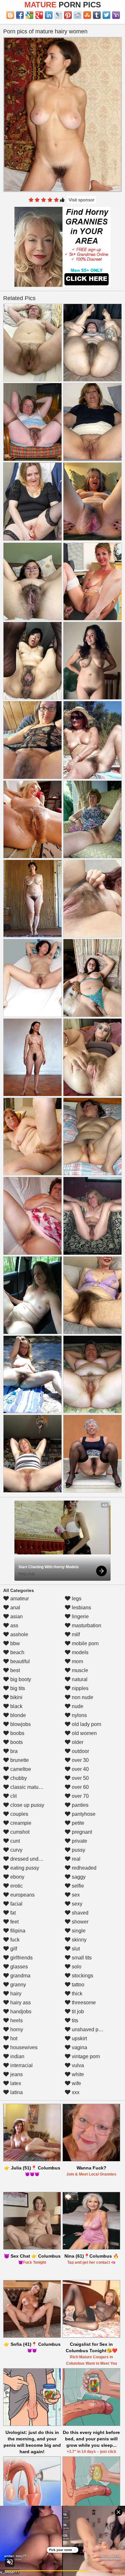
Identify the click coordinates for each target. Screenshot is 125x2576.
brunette (19, 1760)
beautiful (19, 1661)
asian (16, 1616)
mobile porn (85, 1643)
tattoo (77, 1985)
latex (15, 2083)
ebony (17, 1877)
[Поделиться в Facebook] (20, 15)
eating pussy (24, 1868)
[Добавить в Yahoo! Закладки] (116, 15)
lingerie (80, 1616)
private (79, 1841)
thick (76, 1994)
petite (77, 1823)
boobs (17, 1733)
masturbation (86, 1625)
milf (75, 1634)
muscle (79, 1670)
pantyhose (83, 1814)
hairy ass (20, 2003)
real (75, 1859)
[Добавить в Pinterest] (68, 15)
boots (16, 1742)
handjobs (20, 2012)
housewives (23, 2047)
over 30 (80, 1760)
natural (79, 1679)
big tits (17, 1688)
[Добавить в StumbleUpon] (87, 15)
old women (84, 1733)
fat (12, 1913)
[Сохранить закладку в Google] (29, 15)
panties (79, 1805)
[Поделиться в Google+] (39, 15)
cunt (14, 1841)
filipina (17, 1931)
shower (79, 1922)
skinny (79, 1940)
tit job (77, 2012)
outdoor (80, 1751)
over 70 (80, 1796)
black (16, 1706)
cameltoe (20, 1769)
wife (76, 2083)
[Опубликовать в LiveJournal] (58, 15)
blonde (17, 1715)
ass (14, 1625)
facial (16, 1904)
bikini (16, 1697)
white (77, 2074)
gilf (13, 1949)
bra (13, 1751)
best (14, 1670)
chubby (18, 1778)
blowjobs (20, 1724)
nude (77, 1706)
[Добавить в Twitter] (106, 15)
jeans (16, 2074)
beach (17, 1652)
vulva (77, 2065)
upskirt (79, 2038)
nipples (79, 1688)
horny (16, 2029)
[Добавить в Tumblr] (97, 15)
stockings (82, 1976)
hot (13, 2038)
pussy (78, 1850)
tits (74, 2020)
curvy (16, 1850)
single (78, 1931)
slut (75, 1949)
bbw (14, 1643)
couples (19, 1814)
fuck (14, 1940)
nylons (79, 1715)
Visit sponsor (82, 200)
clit (13, 1796)
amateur (19, 1599)
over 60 (80, 1787)
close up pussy (27, 1805)
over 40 (80, 1769)
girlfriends (21, 1958)
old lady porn (86, 1724)
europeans (22, 1895)
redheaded (83, 1868)
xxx (75, 2092)
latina (16, 2092)
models (79, 1652)
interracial (21, 2065)
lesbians (81, 1608)
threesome (83, 2003)
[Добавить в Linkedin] (49, 15)
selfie (77, 1886)
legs (76, 1599)
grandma (20, 1976)
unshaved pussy (90, 2029)
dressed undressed (31, 1859)
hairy (15, 1994)
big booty (20, 1679)
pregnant (81, 1832)
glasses (18, 1967)
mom (77, 1661)
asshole (19, 1634)
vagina (79, 2047)
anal (15, 1608)
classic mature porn (32, 1787)
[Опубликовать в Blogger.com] (10, 15)
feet (14, 1922)
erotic (16, 1886)
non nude (82, 1697)
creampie (20, 1823)
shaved (79, 1913)
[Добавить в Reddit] (78, 15)
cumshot (19, 1832)
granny (17, 1985)
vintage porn (85, 2056)
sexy (76, 1904)
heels (16, 2020)
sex (75, 1895)
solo (76, 1967)
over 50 (80, 1778)
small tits (81, 1958)
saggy (78, 1877)
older (77, 1742)
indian (17, 2056)
